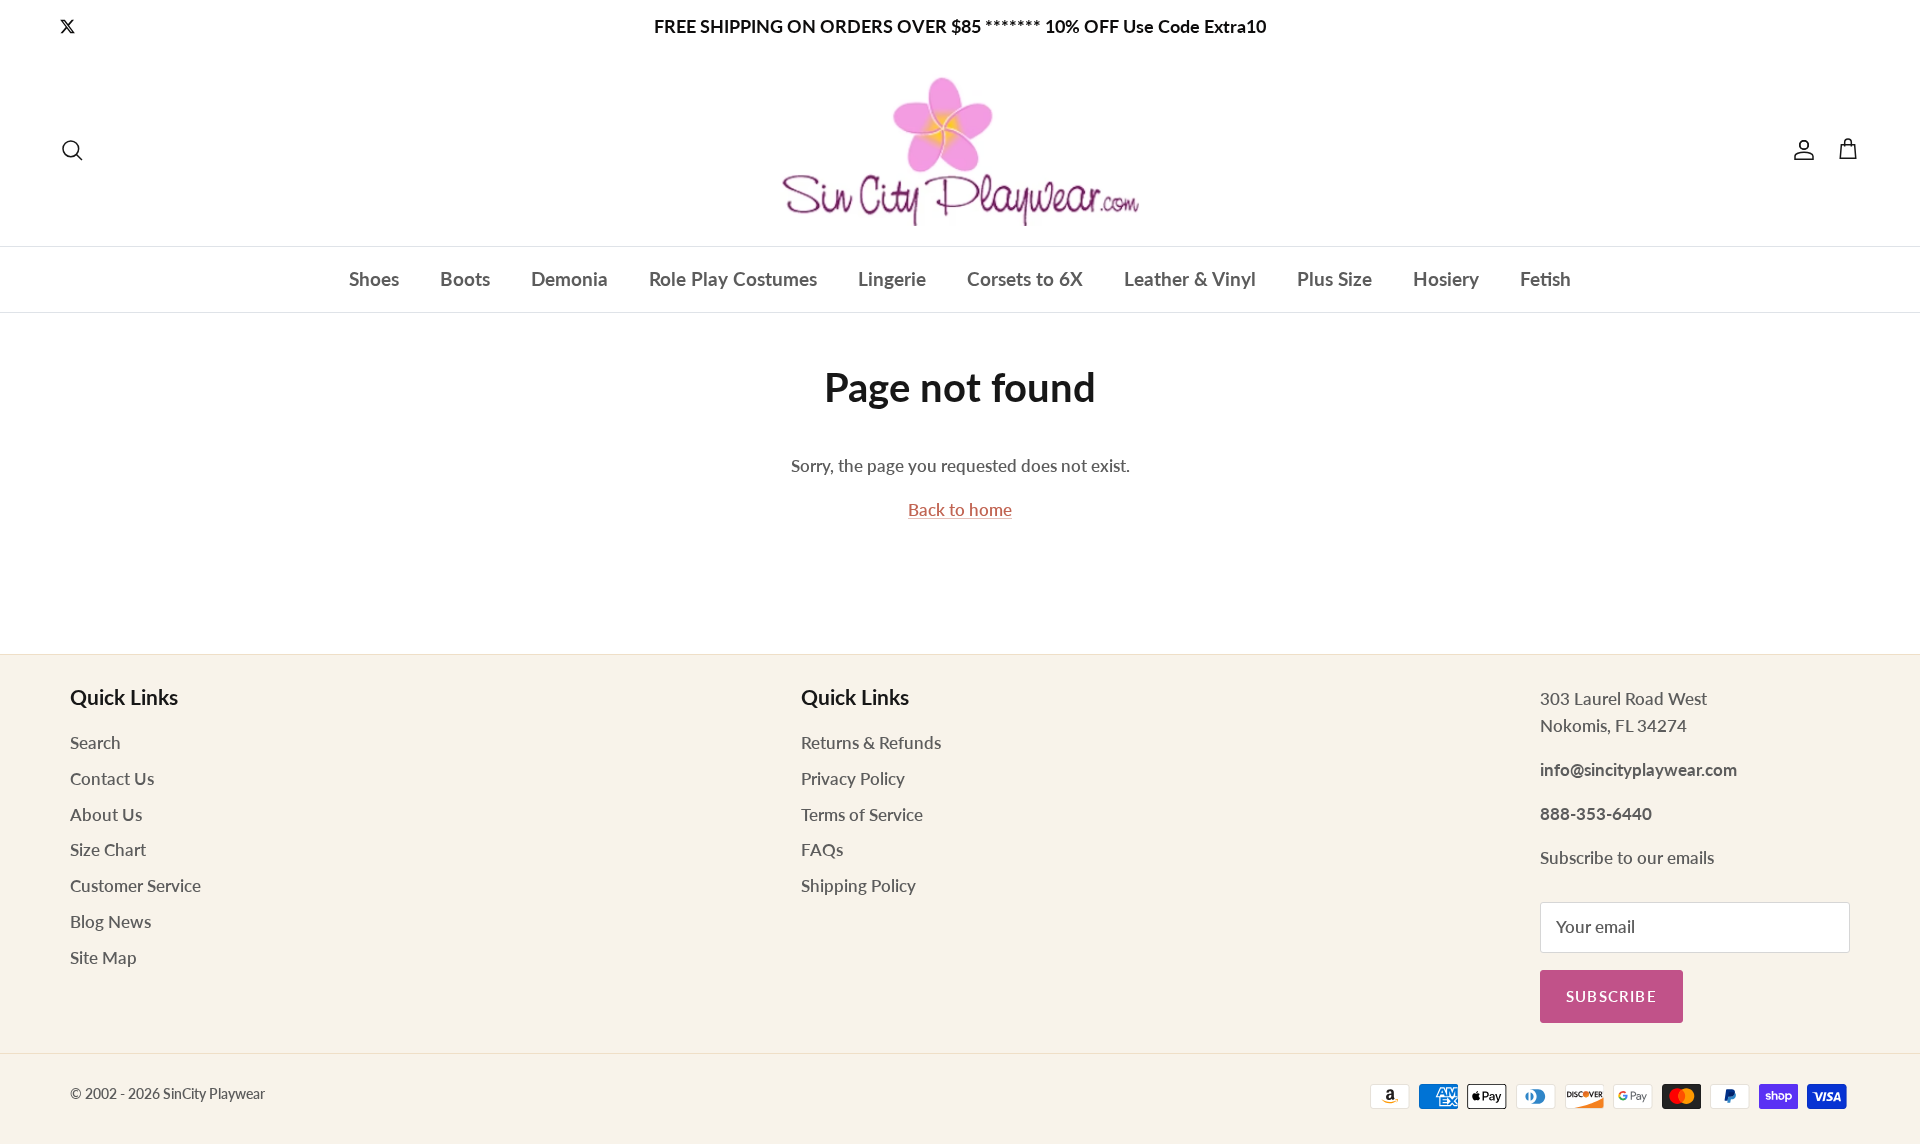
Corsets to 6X (1025, 278)
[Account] (1800, 150)
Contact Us (112, 778)
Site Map (103, 957)
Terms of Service (862, 814)
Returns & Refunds (871, 742)
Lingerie (892, 278)
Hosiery (1446, 278)
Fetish (1545, 278)
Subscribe (1611, 996)
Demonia (569, 278)
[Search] (72, 150)
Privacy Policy (853, 778)
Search (95, 742)
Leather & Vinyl (1190, 278)
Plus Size (1334, 278)
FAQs (822, 849)
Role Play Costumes (733, 278)
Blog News (110, 921)
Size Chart (108, 849)
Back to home (960, 509)
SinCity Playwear (214, 1093)
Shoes (374, 278)
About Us (106, 814)
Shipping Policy (858, 885)
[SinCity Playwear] (960, 150)
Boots (465, 278)
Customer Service (135, 885)
